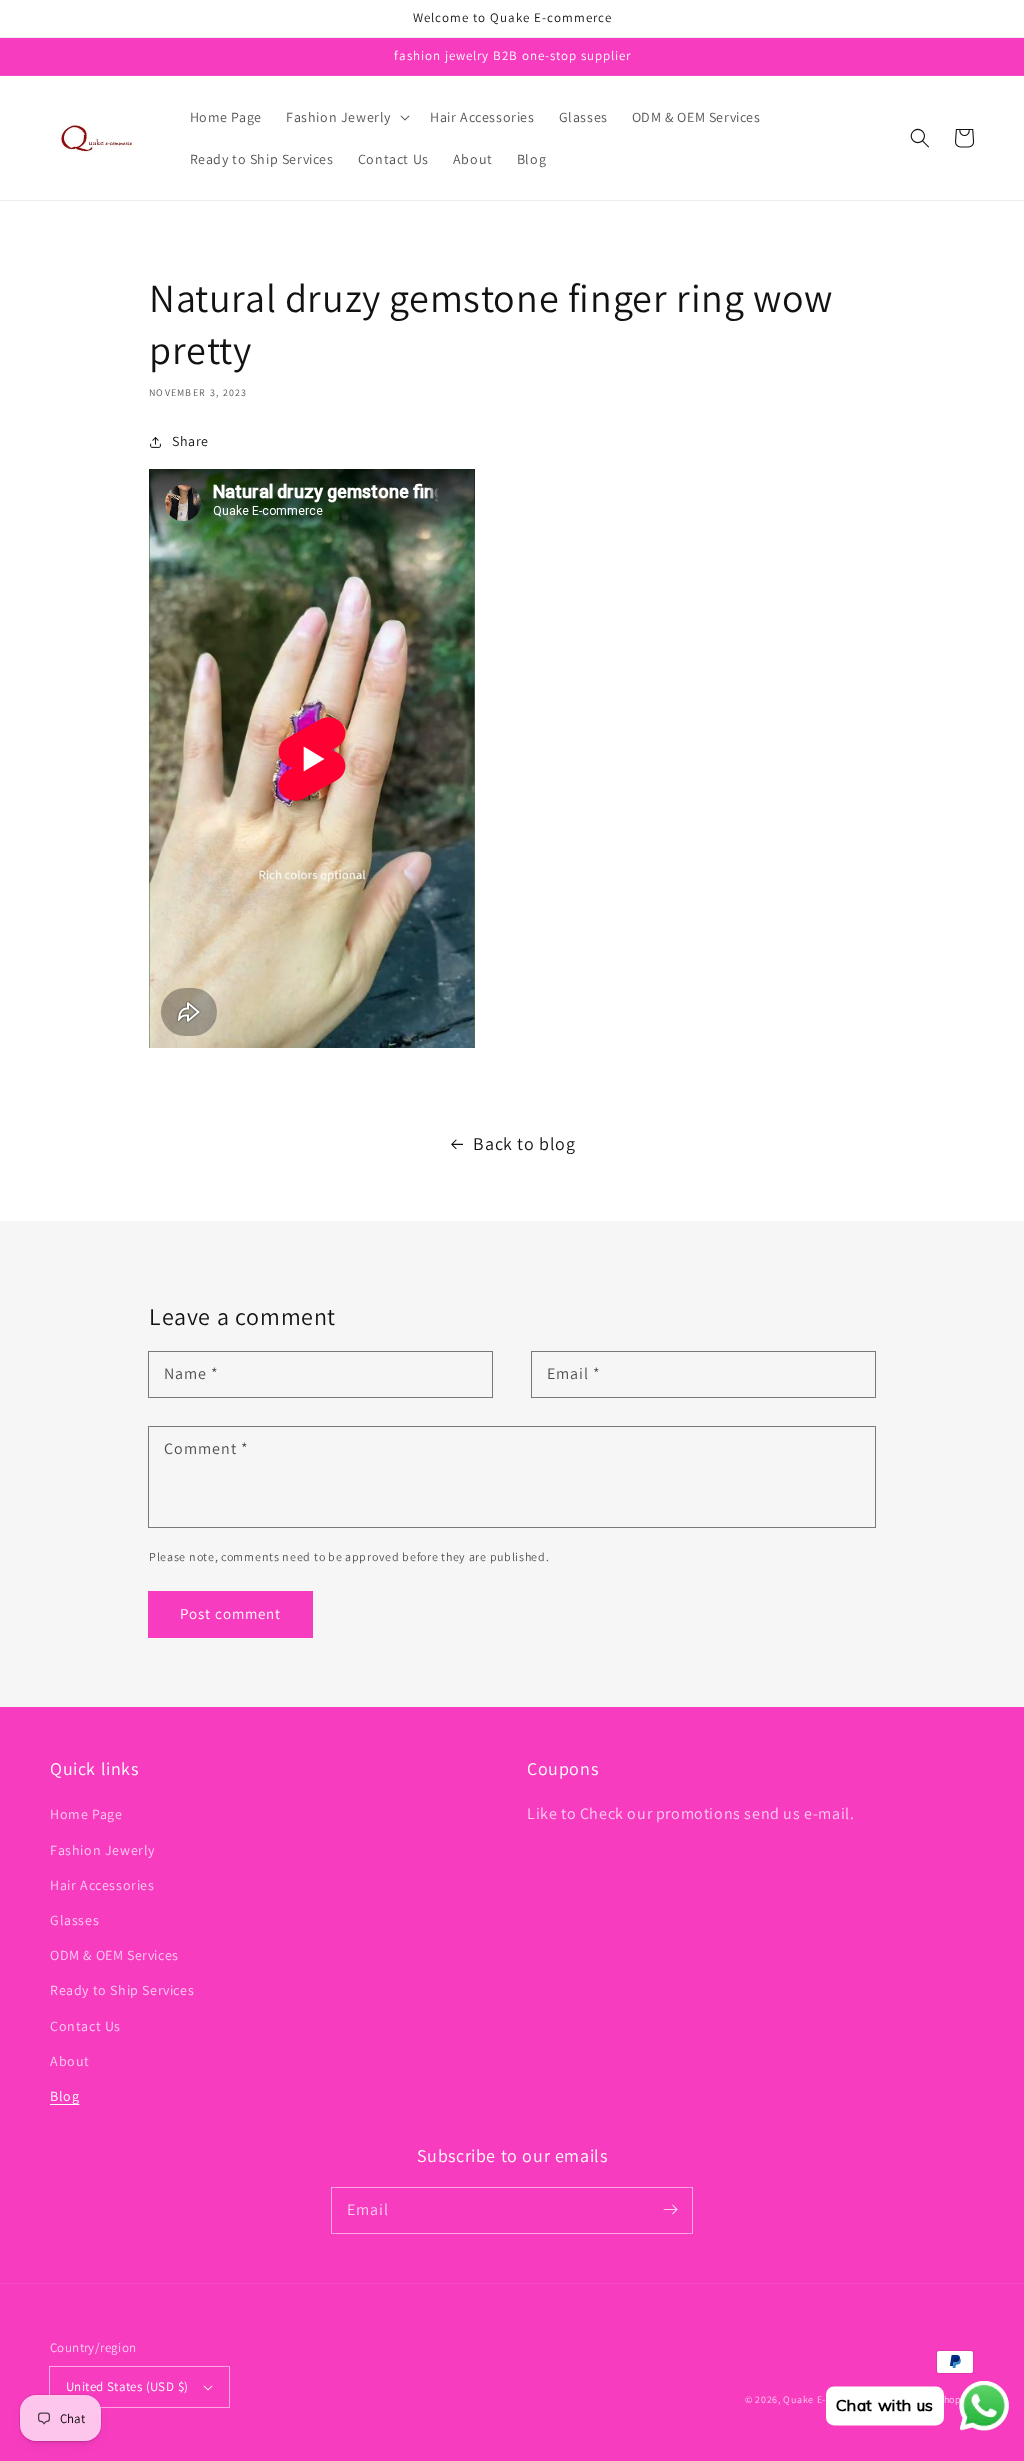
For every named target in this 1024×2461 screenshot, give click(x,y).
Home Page (86, 1814)
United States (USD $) (127, 2386)
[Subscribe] (670, 2210)
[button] (346, 117)
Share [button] (190, 441)
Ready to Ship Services (122, 1990)
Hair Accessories (102, 1885)
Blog (64, 2096)
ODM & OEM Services (114, 1955)
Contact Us (85, 2026)
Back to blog (524, 1143)
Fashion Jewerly (102, 1850)
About (70, 2061)
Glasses (74, 1920)
